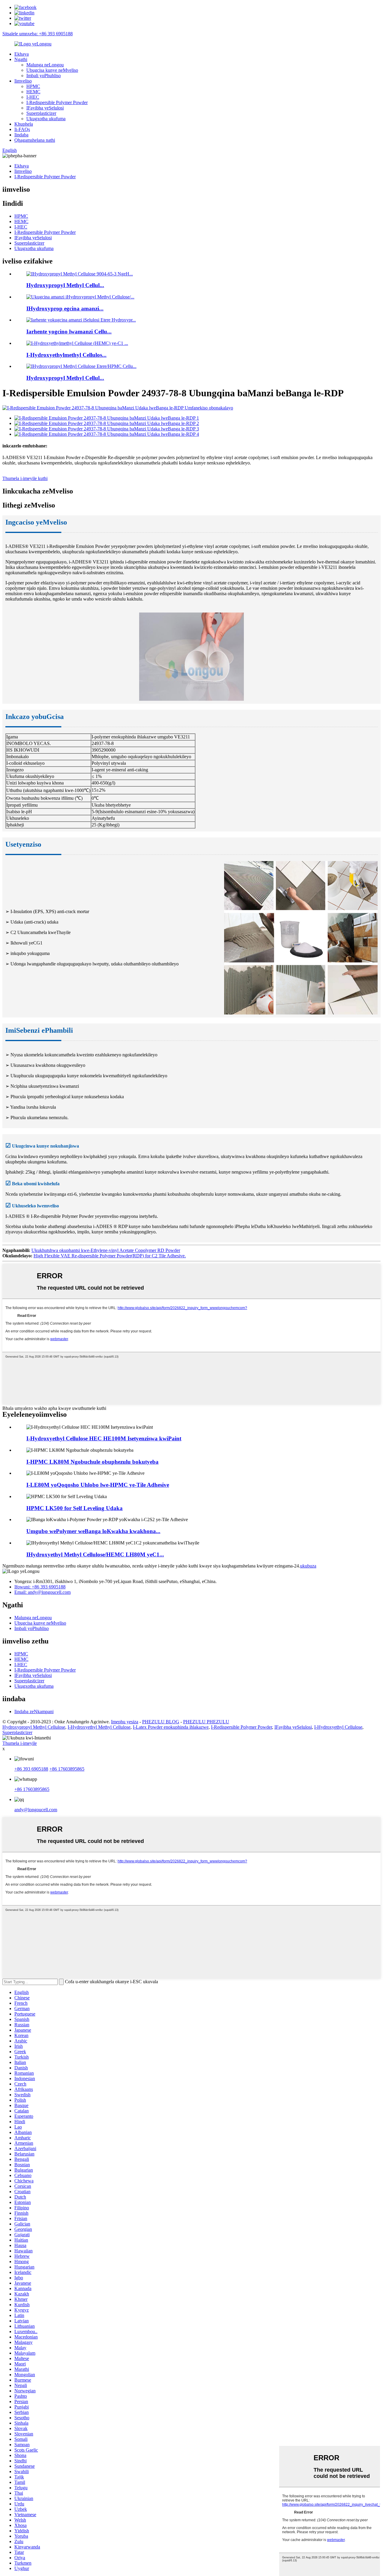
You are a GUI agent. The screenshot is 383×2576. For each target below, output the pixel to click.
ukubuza (308, 1566)
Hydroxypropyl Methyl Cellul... (65, 285)
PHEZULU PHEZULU (206, 1722)
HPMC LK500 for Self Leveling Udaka (75, 1508)
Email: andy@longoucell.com (42, 1592)
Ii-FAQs (22, 129)
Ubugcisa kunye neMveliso (52, 70)
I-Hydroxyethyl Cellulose (338, 1727)
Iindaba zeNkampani (34, 1712)
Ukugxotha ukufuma (46, 119)
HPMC (33, 86)
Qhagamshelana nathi (35, 140)
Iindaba (21, 135)
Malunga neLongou (45, 65)
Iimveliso (23, 81)
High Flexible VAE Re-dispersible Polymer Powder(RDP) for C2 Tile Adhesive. (110, 1256)
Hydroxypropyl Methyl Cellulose (34, 1727)
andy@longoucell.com (36, 1810)
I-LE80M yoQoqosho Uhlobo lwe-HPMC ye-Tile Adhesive (98, 1485)
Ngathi (21, 59)
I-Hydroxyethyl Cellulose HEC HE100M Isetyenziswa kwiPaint (104, 1438)
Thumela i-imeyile (20, 1743)
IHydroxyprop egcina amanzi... (65, 309)
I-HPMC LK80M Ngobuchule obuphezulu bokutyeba (92, 1462)
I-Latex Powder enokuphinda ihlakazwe (171, 1727)
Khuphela (24, 124)
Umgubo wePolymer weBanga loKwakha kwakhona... (93, 1531)
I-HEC (33, 97)
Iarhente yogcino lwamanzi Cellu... (69, 332)
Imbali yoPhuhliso (44, 76)
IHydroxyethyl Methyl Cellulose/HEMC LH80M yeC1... (95, 1554)
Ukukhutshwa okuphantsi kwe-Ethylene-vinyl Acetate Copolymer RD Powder (106, 1250)
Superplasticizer (41, 113)
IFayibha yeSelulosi (45, 108)
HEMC (33, 92)
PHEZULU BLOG (161, 1722)
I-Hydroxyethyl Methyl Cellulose (99, 1727)
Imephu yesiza (125, 1722)
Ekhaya (22, 54)
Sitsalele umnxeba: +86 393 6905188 (38, 34)
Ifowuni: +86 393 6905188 (40, 1587)
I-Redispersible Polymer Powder (57, 102)
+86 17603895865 (67, 1769)
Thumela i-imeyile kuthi (25, 478)
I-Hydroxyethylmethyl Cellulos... (66, 355)
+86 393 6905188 (31, 1769)
